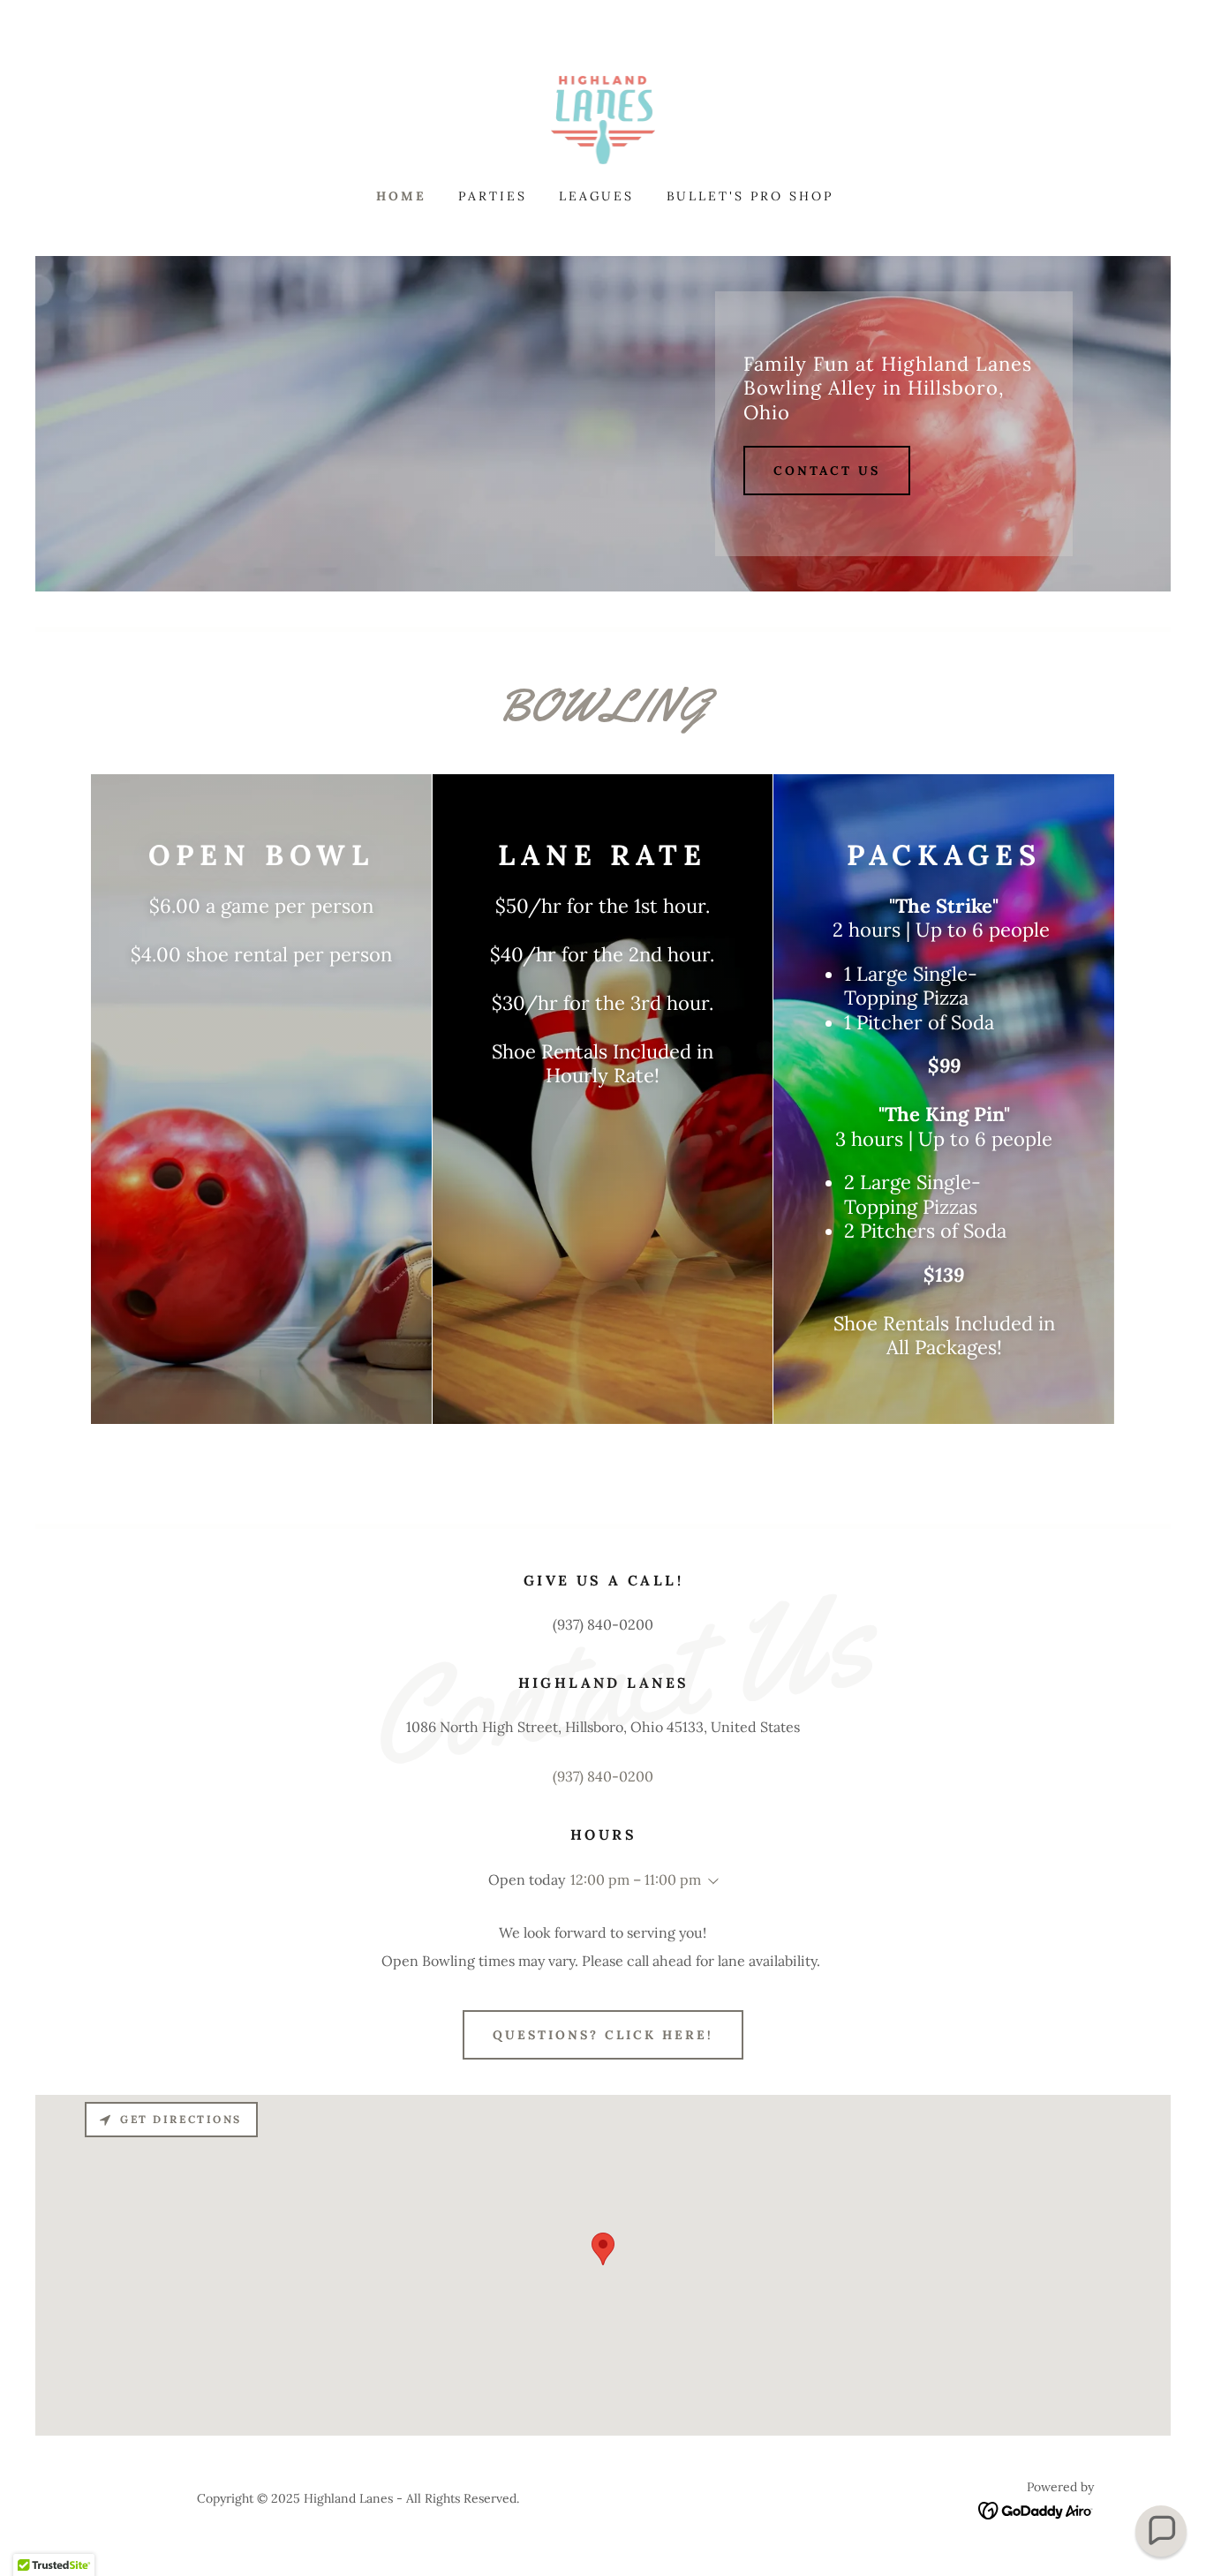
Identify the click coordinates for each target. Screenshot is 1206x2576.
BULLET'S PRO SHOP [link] (750, 196)
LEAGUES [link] (597, 196)
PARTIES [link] (493, 196)
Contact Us (827, 471)
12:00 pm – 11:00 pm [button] (636, 1879)
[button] (710, 1881)
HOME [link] (401, 196)
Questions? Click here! (603, 2035)
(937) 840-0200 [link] (603, 1776)
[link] (603, 118)
